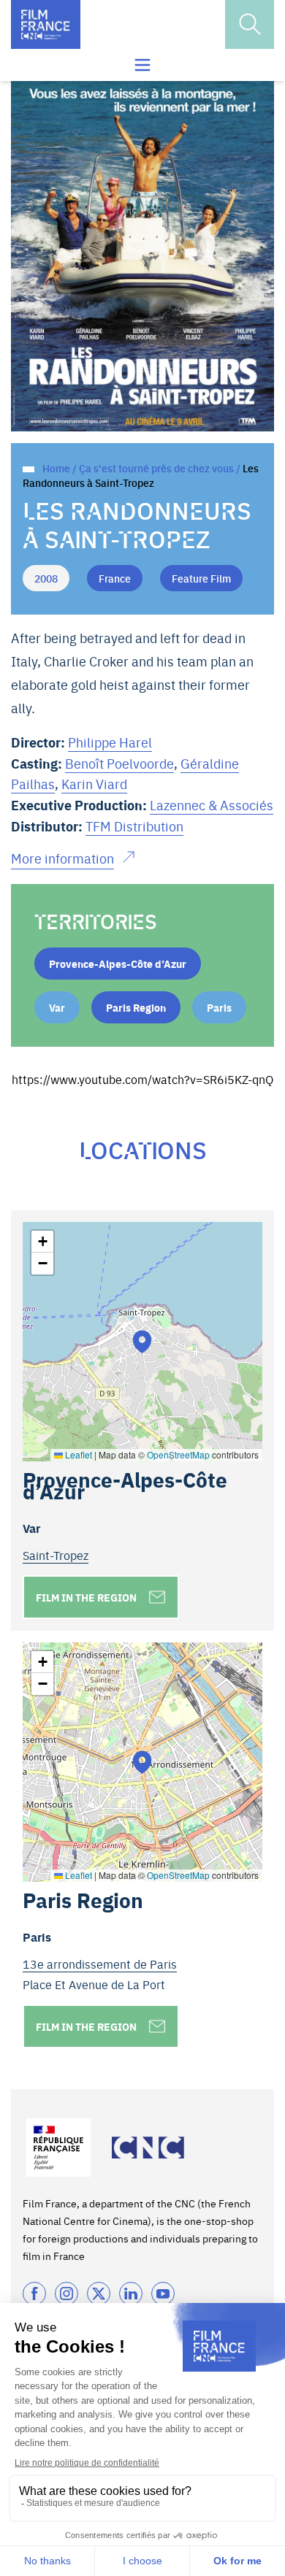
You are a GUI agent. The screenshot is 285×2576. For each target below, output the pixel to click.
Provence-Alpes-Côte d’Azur (118, 964)
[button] (142, 1341)
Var (57, 1007)
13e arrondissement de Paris (100, 1964)
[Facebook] (34, 2294)
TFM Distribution (134, 826)
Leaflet (77, 1454)
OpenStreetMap (178, 1454)
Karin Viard (94, 784)
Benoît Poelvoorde (119, 763)
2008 (46, 578)
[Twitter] (99, 2294)
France (115, 578)
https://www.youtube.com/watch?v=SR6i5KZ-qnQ (142, 1079)
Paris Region (136, 1007)
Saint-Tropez (56, 1555)
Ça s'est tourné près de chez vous (156, 468)
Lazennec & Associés (212, 805)
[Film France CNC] (46, 24)
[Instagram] (66, 2294)
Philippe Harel (110, 742)
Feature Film (201, 578)
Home (56, 468)
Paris (219, 1007)
